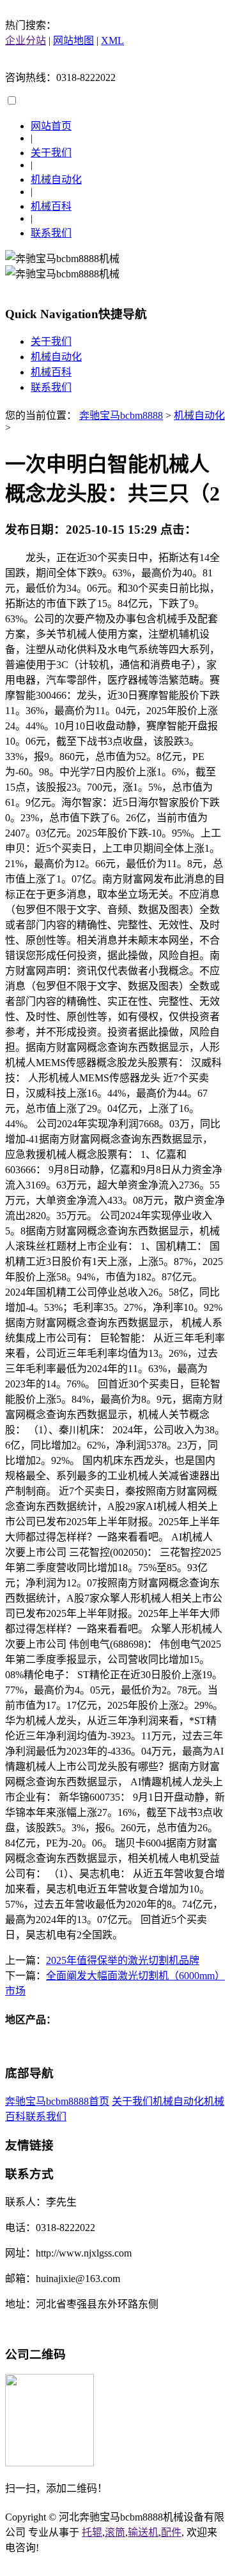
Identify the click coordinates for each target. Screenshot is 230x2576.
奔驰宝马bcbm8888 (121, 415)
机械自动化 (56, 179)
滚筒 (115, 2532)
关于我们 (51, 153)
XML (112, 40)
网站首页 (51, 126)
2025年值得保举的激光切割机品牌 (123, 1960)
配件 (171, 2532)
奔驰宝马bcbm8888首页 (57, 2101)
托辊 (92, 2532)
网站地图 (73, 40)
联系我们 (51, 233)
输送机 (143, 2532)
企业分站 (26, 40)
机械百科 (51, 206)
